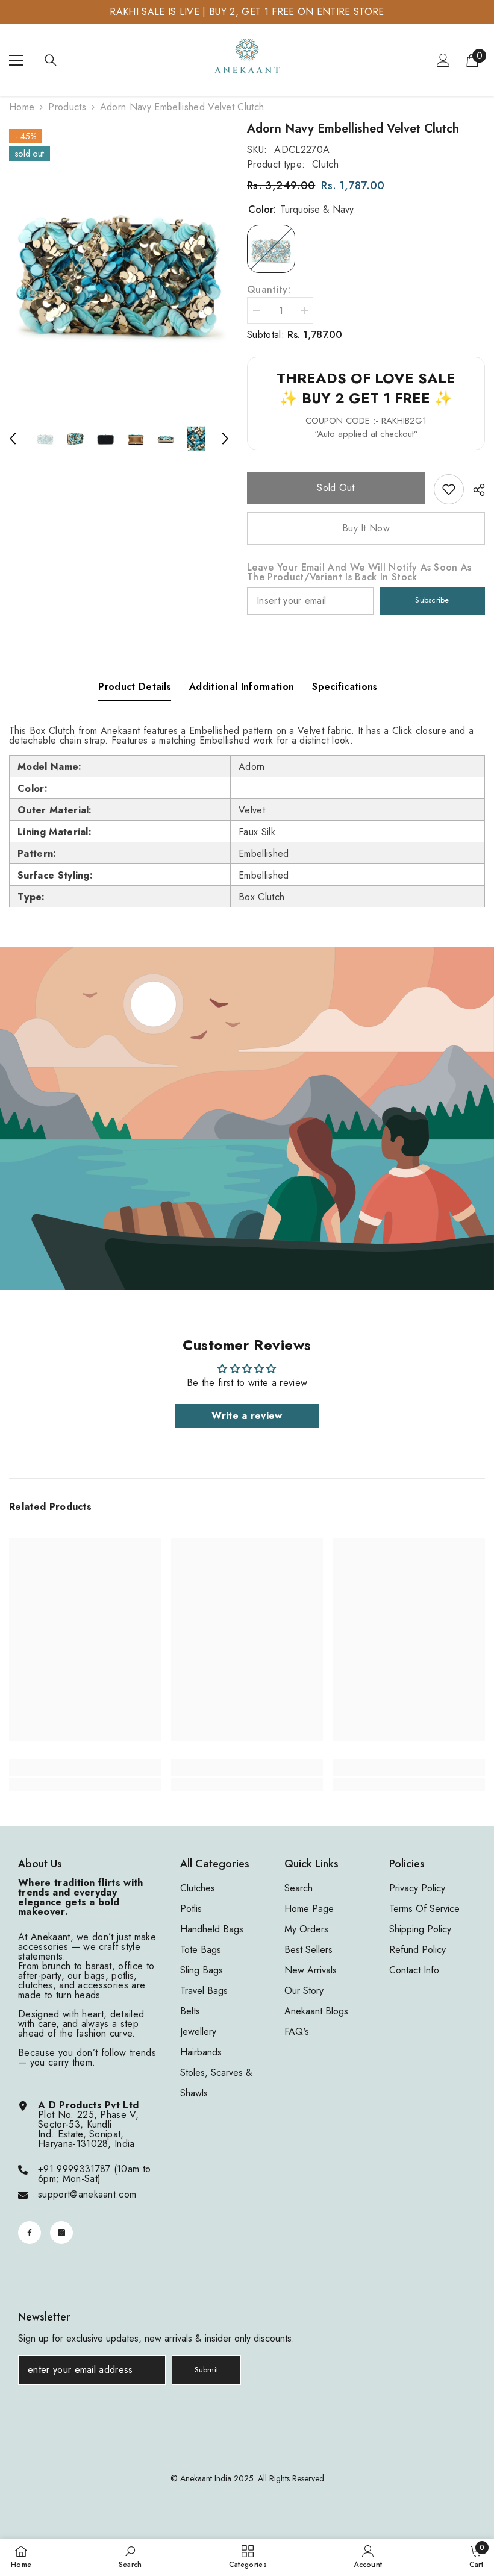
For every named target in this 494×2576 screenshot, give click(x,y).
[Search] (51, 60)
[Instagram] (61, 2233)
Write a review (247, 1416)
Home (22, 107)
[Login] (443, 60)
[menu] (16, 60)
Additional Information (242, 687)
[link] (449, 489)
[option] (119, 267)
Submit (207, 2370)
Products (67, 107)
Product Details (135, 687)
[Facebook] (30, 2233)
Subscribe (432, 600)
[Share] (474, 490)
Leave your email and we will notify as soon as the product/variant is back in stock (359, 572)
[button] (13, 439)
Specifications (345, 687)
